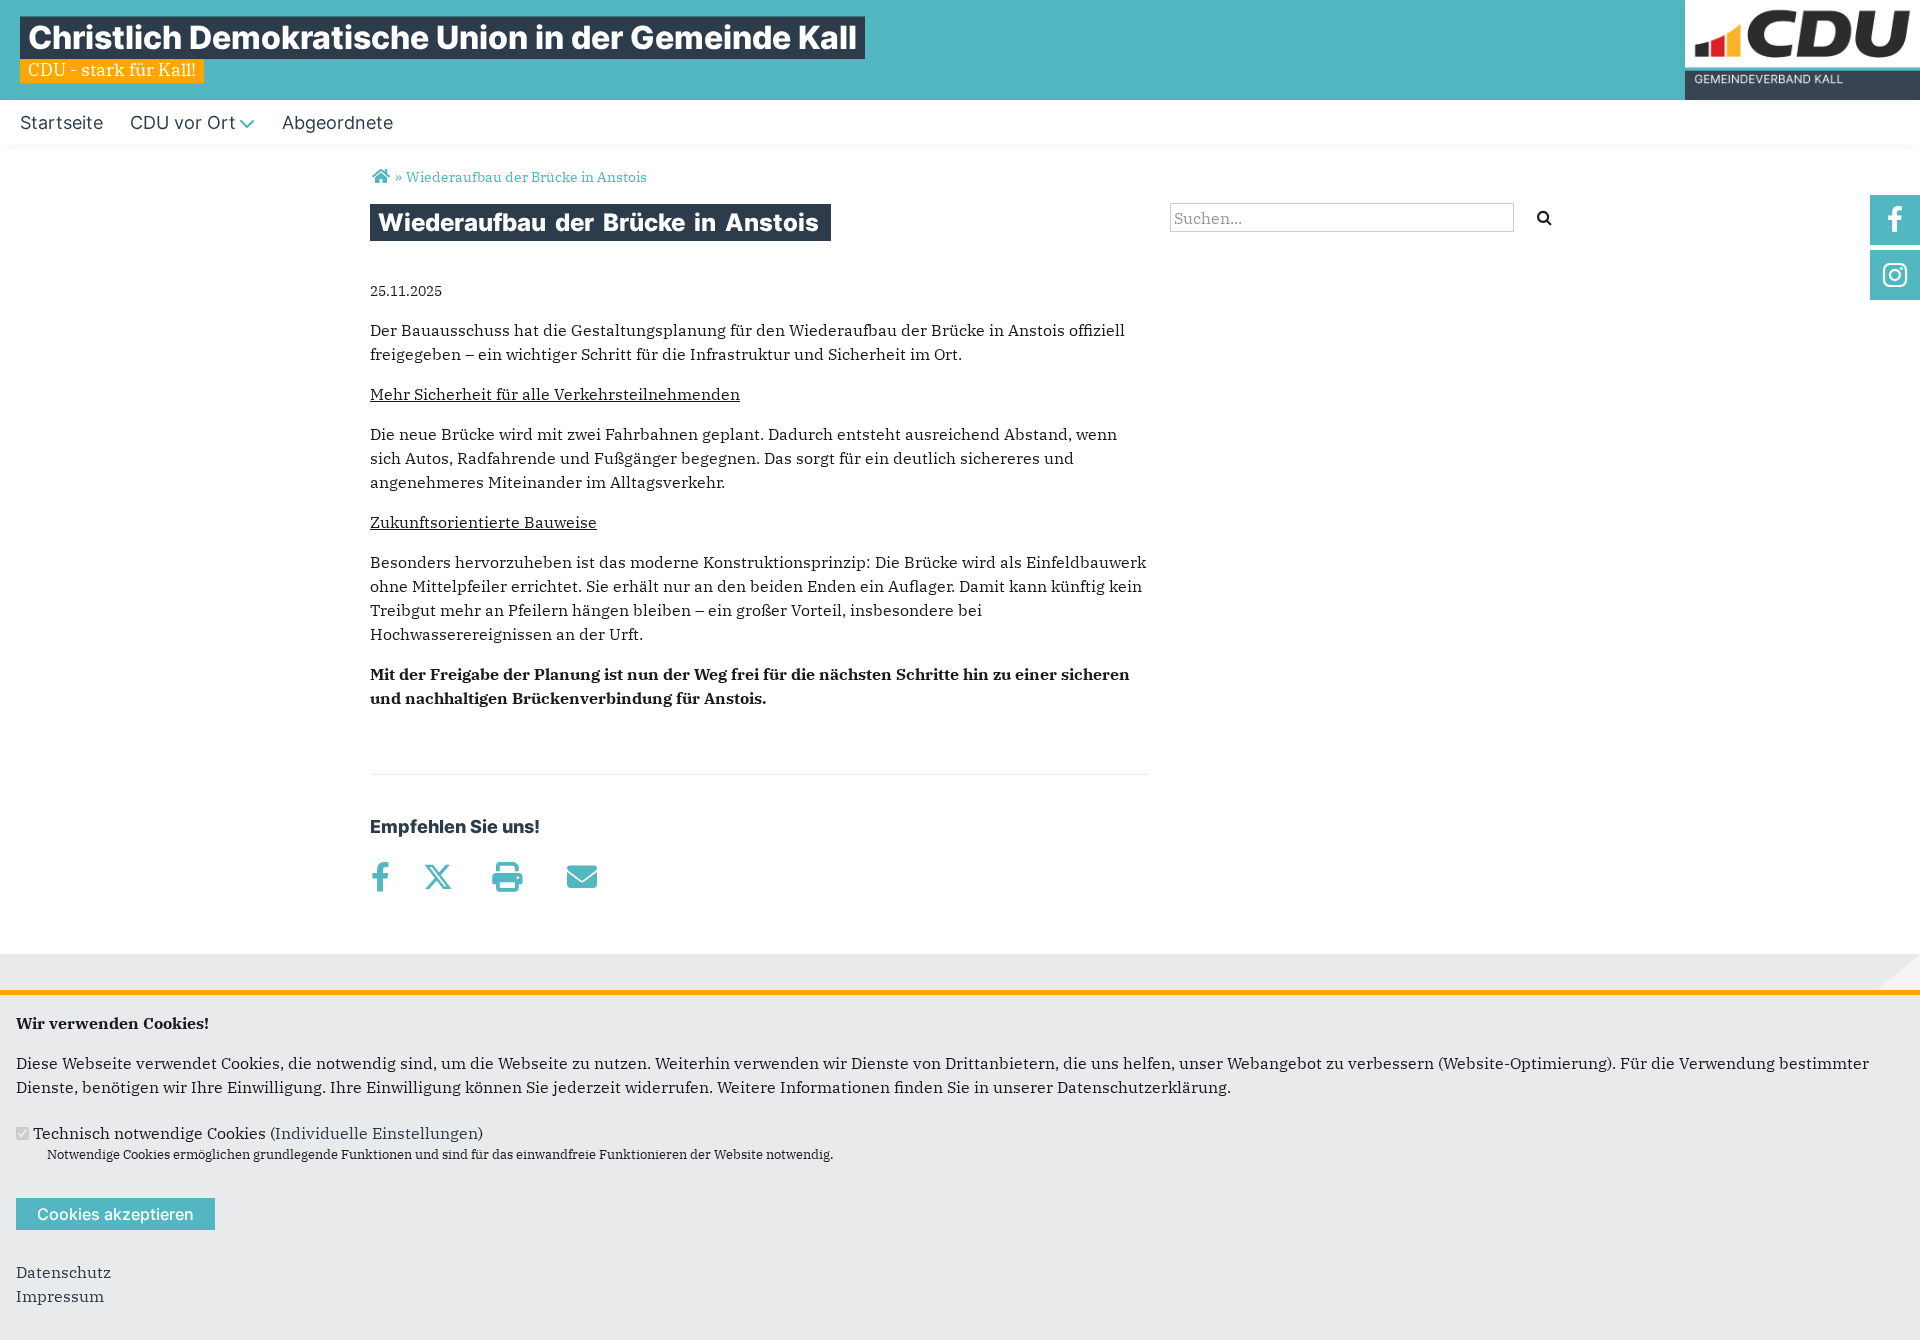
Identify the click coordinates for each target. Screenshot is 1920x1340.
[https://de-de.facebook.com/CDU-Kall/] (1895, 220)
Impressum (60, 1296)
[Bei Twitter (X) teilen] (437, 877)
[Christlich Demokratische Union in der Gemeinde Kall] (380, 177)
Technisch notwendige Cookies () (258, 1133)
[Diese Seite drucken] (506, 877)
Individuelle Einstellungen (376, 1133)
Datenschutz (63, 1272)
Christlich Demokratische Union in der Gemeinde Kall (442, 37)
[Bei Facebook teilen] (380, 877)
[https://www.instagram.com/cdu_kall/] (1895, 275)
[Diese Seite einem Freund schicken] (581, 877)
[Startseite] (1802, 12)
